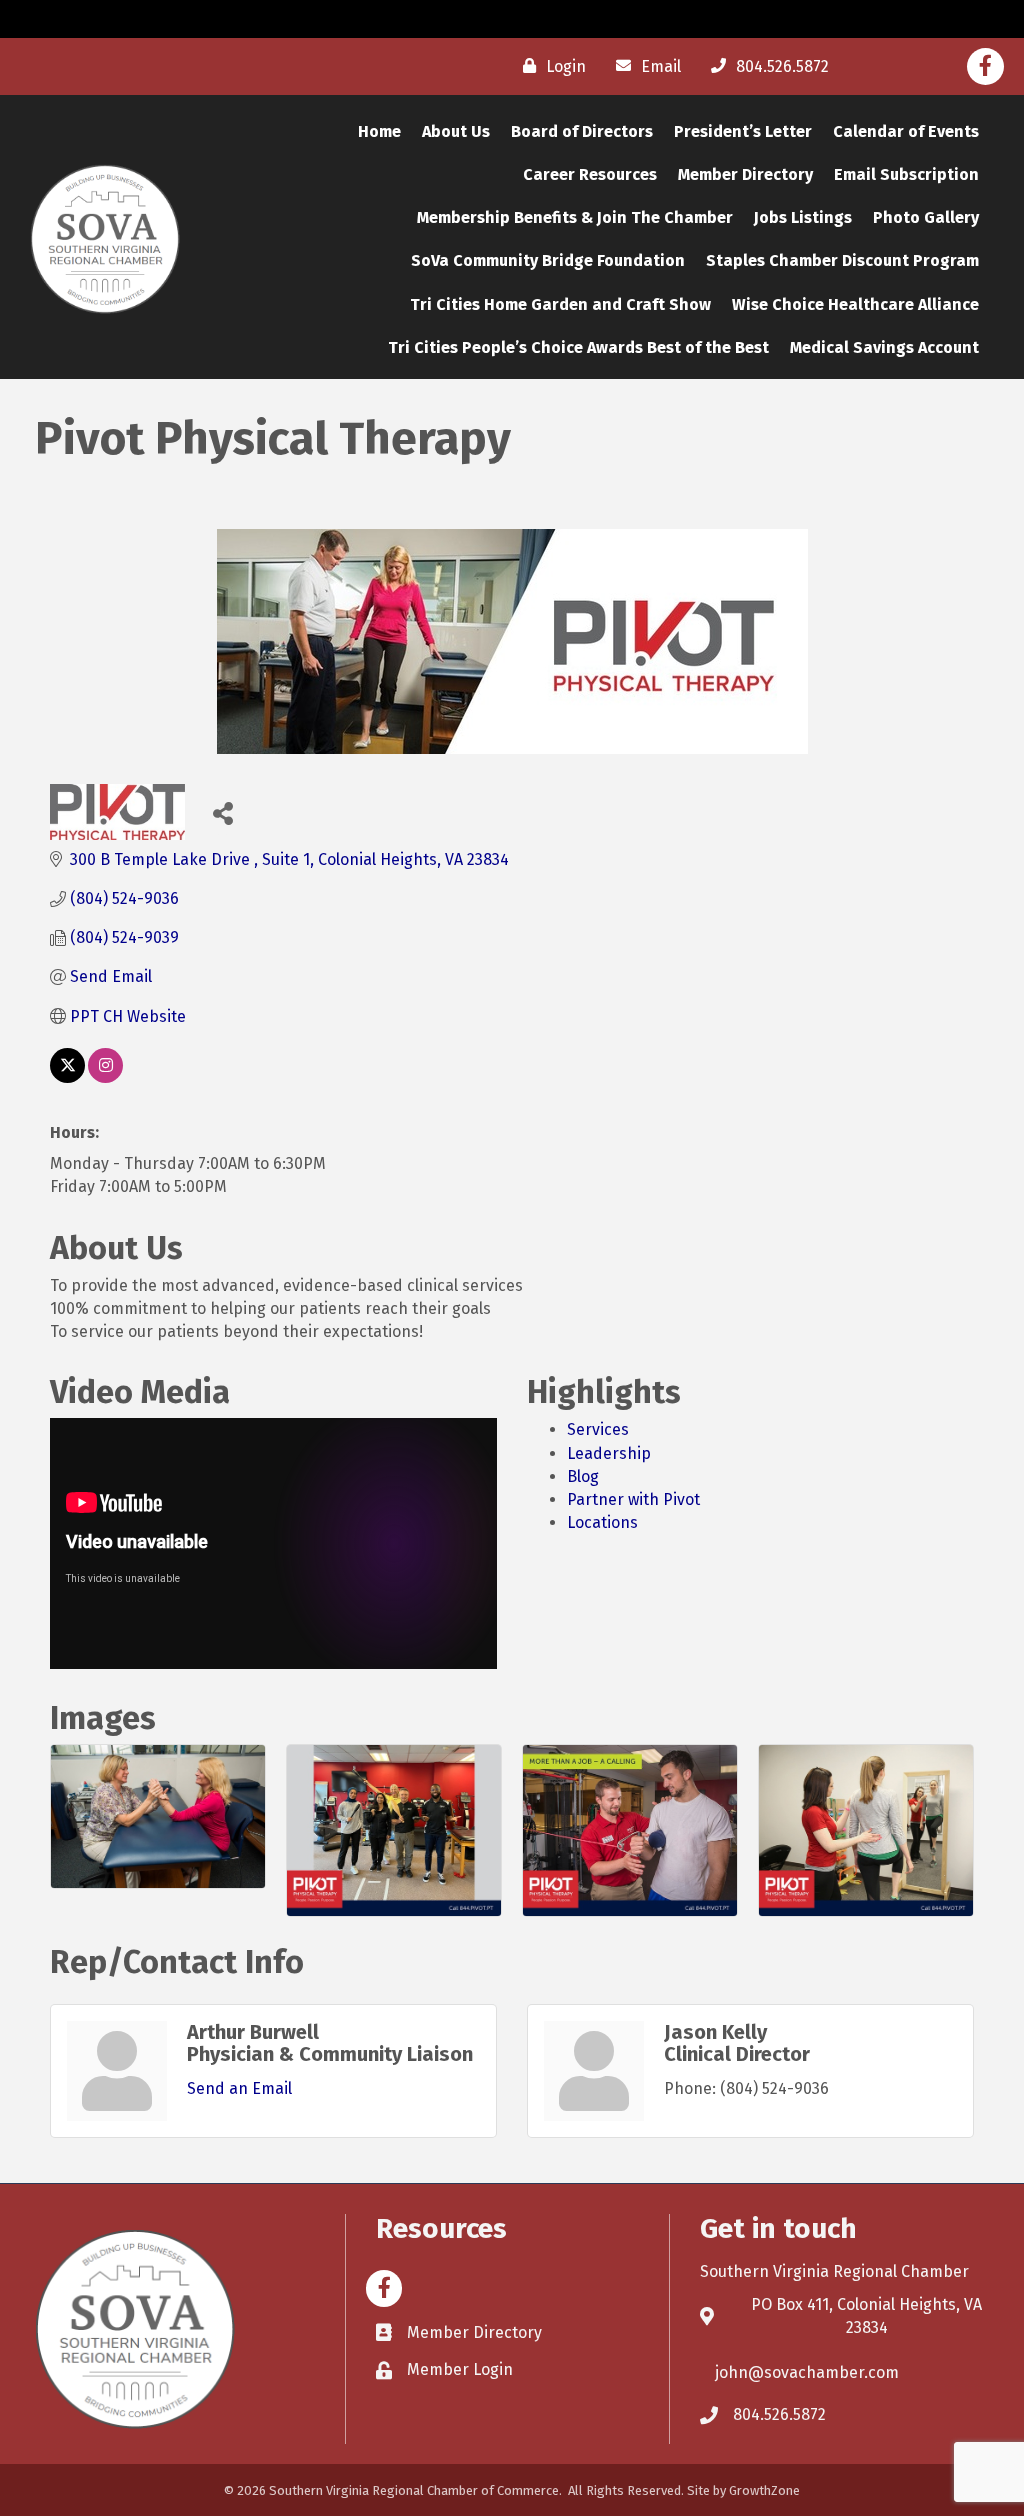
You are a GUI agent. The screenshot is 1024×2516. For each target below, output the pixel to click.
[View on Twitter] (67, 1077)
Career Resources (590, 174)
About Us (456, 131)
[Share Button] (222, 812)
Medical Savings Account (884, 347)
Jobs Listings (803, 217)
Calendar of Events (906, 131)
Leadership (609, 1453)
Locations (602, 1522)
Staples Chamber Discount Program (842, 260)
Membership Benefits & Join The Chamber (575, 217)
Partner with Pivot (633, 1499)
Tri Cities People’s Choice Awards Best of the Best (578, 347)
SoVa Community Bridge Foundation (548, 260)
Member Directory (745, 174)
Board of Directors (582, 131)
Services (598, 1429)
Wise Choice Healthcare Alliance (855, 304)
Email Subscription (906, 174)
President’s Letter (743, 131)
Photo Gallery (926, 217)
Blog (583, 1476)
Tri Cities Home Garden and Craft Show (560, 304)
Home (379, 131)
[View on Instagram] (105, 1077)
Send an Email (239, 2088)
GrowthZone (764, 2490)
